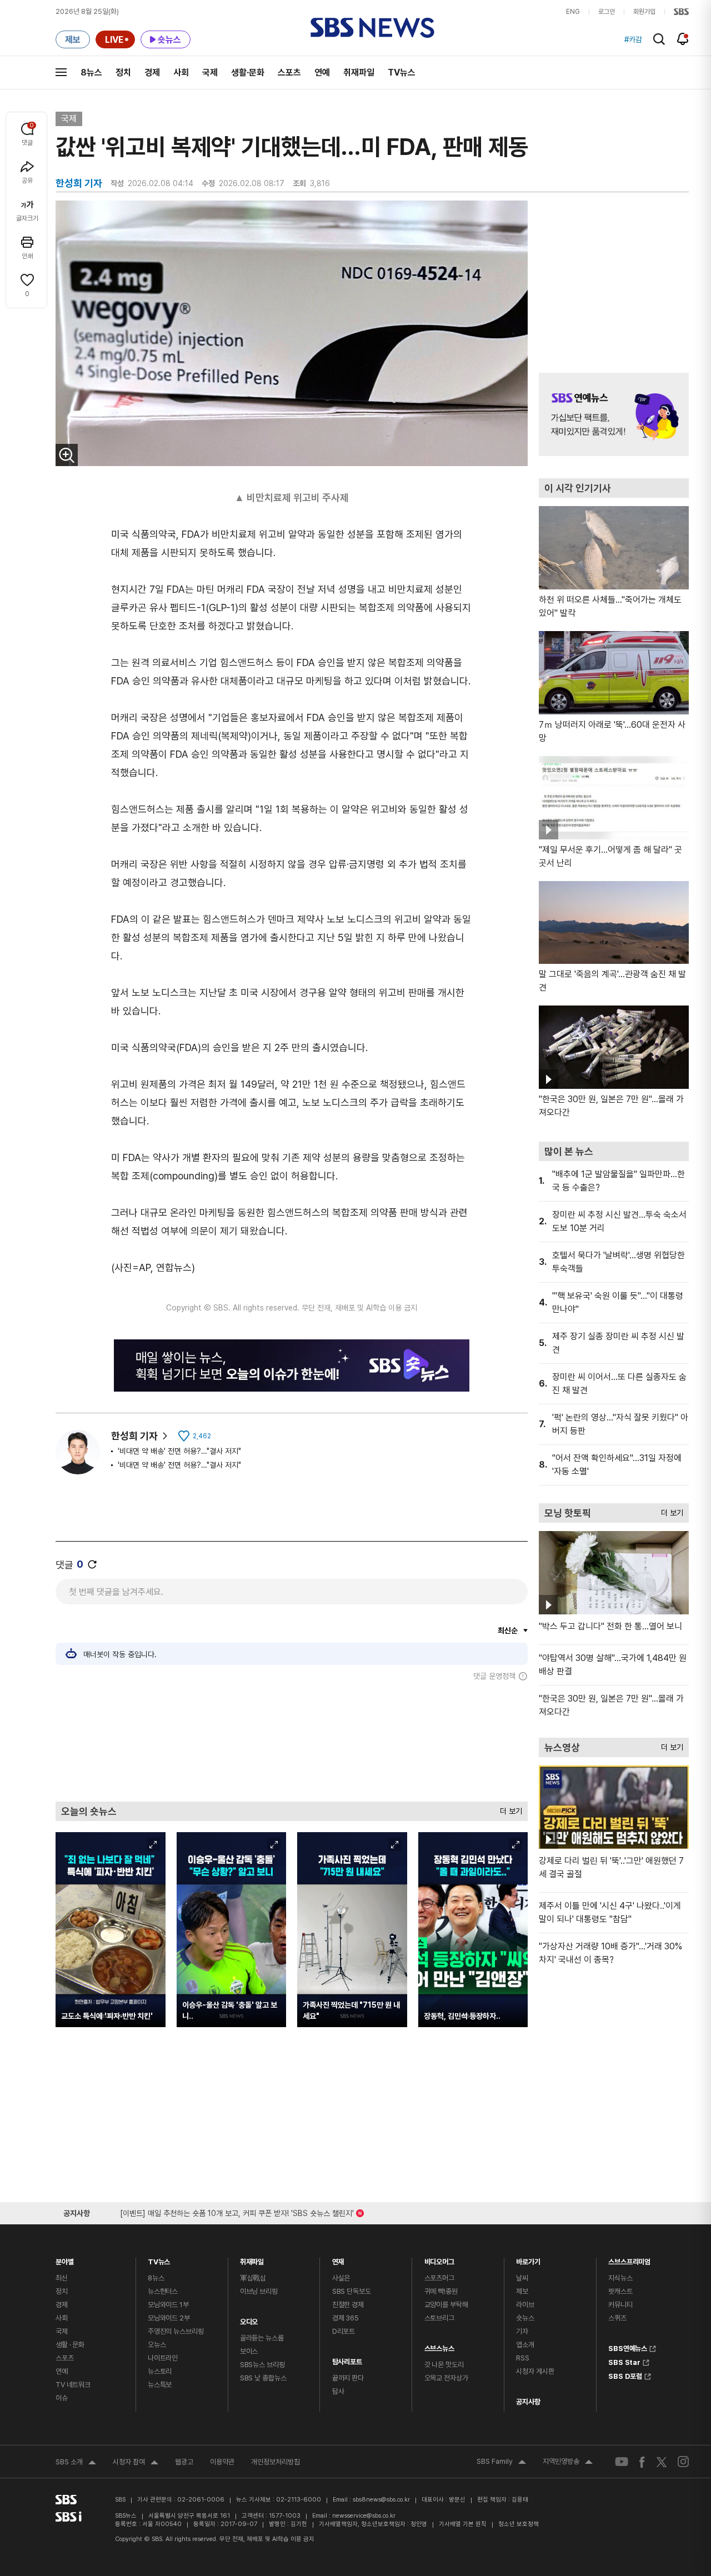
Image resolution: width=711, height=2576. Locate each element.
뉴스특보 (160, 2385)
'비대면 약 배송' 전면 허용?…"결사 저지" (179, 1451)
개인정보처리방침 (276, 2462)
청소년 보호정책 (519, 2524)
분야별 (65, 2259)
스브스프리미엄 (629, 2259)
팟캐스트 (620, 2291)
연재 (338, 2259)
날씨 (522, 2278)
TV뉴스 (402, 72)
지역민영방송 (568, 2463)
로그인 (607, 12)
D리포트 (344, 2331)
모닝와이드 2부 (169, 2318)
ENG (573, 12)
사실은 (341, 2278)
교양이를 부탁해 (446, 2305)
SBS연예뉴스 (628, 2347)
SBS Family (501, 2463)
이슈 (62, 2398)
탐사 (338, 2391)
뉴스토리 (160, 2371)
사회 (181, 72)
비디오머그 (439, 2259)
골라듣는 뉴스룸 (262, 2338)
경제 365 (346, 2318)
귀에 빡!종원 (441, 2291)
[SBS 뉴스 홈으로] (372, 28)
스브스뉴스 (439, 2346)
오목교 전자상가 (446, 2378)
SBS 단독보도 (352, 2291)
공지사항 (528, 2402)
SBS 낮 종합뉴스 (263, 2378)
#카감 (633, 39)
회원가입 (644, 12)
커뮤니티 (620, 2305)
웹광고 (184, 2462)
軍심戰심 (253, 2278)
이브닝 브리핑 (259, 2291)
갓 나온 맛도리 (444, 2365)
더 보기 (508, 1809)
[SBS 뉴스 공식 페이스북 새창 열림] (642, 2462)
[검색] (659, 39)
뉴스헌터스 (163, 2291)
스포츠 (289, 72)
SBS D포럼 (625, 2375)
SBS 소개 (76, 2463)
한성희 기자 (134, 1436)
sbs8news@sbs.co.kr (381, 2500)
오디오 (249, 2319)
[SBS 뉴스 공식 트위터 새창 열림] (662, 2461)
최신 (62, 2278)
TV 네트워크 (73, 2385)
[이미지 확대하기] (67, 455)
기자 (522, 2331)
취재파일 (359, 72)
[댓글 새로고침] (92, 1564)
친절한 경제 (348, 2305)
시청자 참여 (136, 2463)
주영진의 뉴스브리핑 (176, 2331)
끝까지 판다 (348, 2378)
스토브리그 (439, 2318)
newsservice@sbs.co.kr (364, 2516)
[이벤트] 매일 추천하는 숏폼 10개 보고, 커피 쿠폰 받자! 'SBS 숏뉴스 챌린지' (237, 2211)
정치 (123, 72)
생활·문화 (248, 72)
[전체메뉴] (61, 72)
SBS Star (624, 2361)
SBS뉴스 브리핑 (262, 2365)
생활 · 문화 (70, 2345)
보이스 (249, 2351)
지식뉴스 (620, 2278)
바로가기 (528, 2259)
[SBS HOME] (681, 12)
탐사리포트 (347, 2359)
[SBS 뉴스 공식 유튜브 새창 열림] (622, 2462)
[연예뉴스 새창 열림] (614, 414)
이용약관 (222, 2462)
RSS (523, 2358)
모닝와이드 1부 (168, 2305)
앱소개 (525, 2345)
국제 (210, 72)
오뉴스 (157, 2345)
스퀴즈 (617, 2318)
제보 (522, 2291)
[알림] (683, 39)
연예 (322, 72)
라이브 (525, 2305)
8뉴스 (91, 72)
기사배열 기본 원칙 (463, 2524)
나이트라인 (163, 2358)
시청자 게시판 (535, 2371)
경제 (152, 72)
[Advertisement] (292, 1741)
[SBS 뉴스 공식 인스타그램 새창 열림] (683, 2462)
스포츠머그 (439, 2278)
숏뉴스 (525, 2318)
